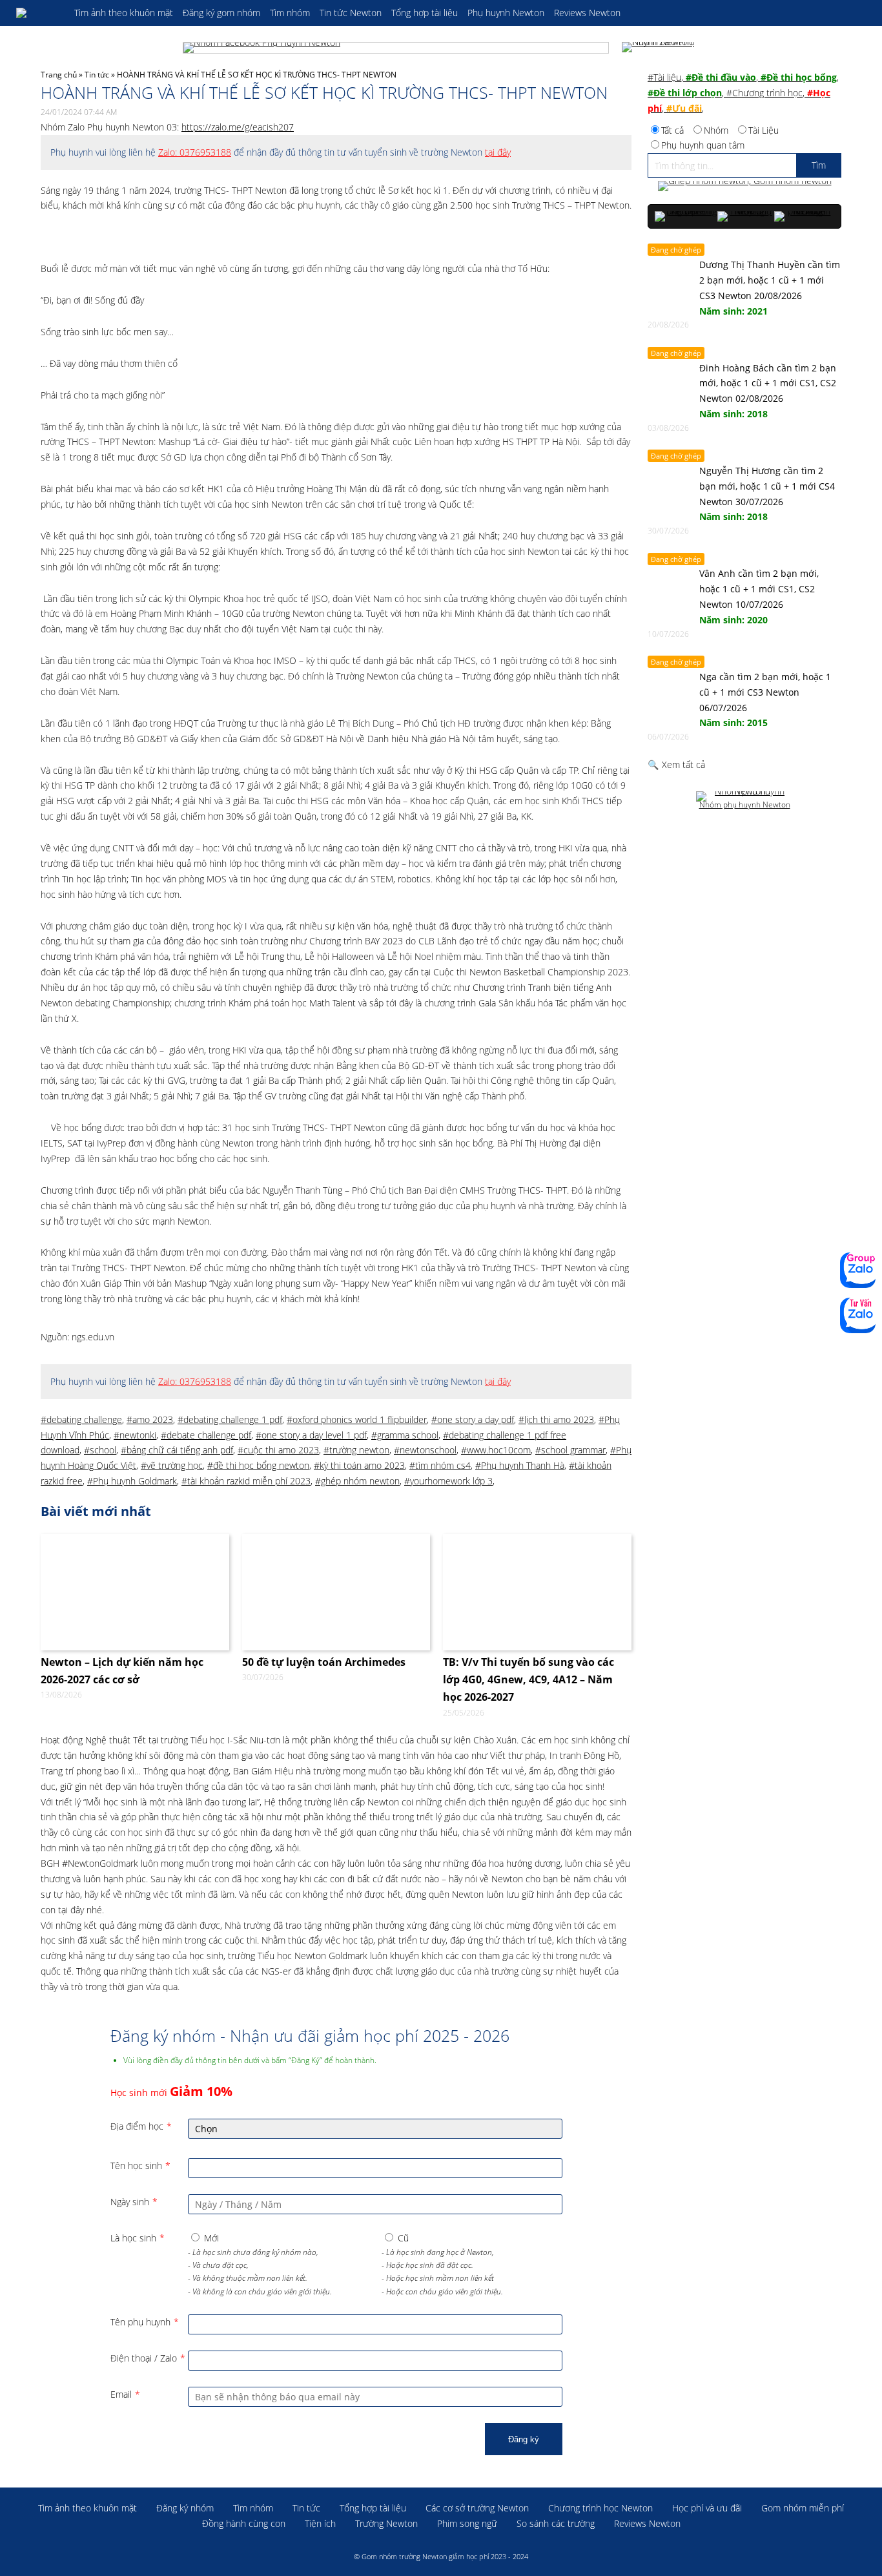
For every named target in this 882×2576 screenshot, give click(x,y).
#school (100, 1450)
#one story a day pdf (473, 1419)
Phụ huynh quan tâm (703, 145)
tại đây (498, 152)
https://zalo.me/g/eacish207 (238, 127)
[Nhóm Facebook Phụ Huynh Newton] (396, 48)
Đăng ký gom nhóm (221, 13)
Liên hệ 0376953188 (858, 1315)
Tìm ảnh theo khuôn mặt (124, 13)
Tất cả (672, 130)
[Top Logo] (39, 13)
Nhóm (716, 130)
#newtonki (135, 1435)
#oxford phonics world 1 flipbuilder (357, 1419)
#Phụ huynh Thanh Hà (520, 1465)
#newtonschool (425, 1450)
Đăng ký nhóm (185, 2508)
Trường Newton (386, 2523)
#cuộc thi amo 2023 (278, 1450)
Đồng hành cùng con (244, 2523)
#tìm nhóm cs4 (440, 1465)
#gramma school (405, 1435)
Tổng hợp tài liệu (425, 13)
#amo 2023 (150, 1419)
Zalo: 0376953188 (195, 152)
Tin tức (97, 75)
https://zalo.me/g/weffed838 (858, 1270)
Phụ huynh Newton (506, 13)
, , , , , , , (743, 93)
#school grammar (570, 1450)
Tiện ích (320, 2523)
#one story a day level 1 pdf (311, 1435)
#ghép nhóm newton (357, 1481)
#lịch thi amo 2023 (556, 1419)
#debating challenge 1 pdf (230, 1419)
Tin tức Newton (351, 13)
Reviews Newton (587, 13)
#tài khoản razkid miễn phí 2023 (246, 1481)
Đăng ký (524, 2439)
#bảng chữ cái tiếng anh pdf (177, 1450)
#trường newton (356, 1450)
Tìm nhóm (290, 13)
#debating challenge (81, 1419)
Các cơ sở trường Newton (477, 2508)
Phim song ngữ (467, 2523)
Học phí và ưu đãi (707, 2508)
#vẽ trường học (172, 1465)
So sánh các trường (556, 2523)
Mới (211, 2238)
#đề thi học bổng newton (258, 1465)
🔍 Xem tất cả (676, 764)
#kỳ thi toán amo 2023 (359, 1465)
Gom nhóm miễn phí (803, 2508)
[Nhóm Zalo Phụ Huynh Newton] (661, 48)
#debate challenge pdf (206, 1435)
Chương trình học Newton (600, 2508)
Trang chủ (59, 75)
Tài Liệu (764, 130)
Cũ (403, 2238)
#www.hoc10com (496, 1450)
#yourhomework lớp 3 (448, 1481)
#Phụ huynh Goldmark (132, 1481)
